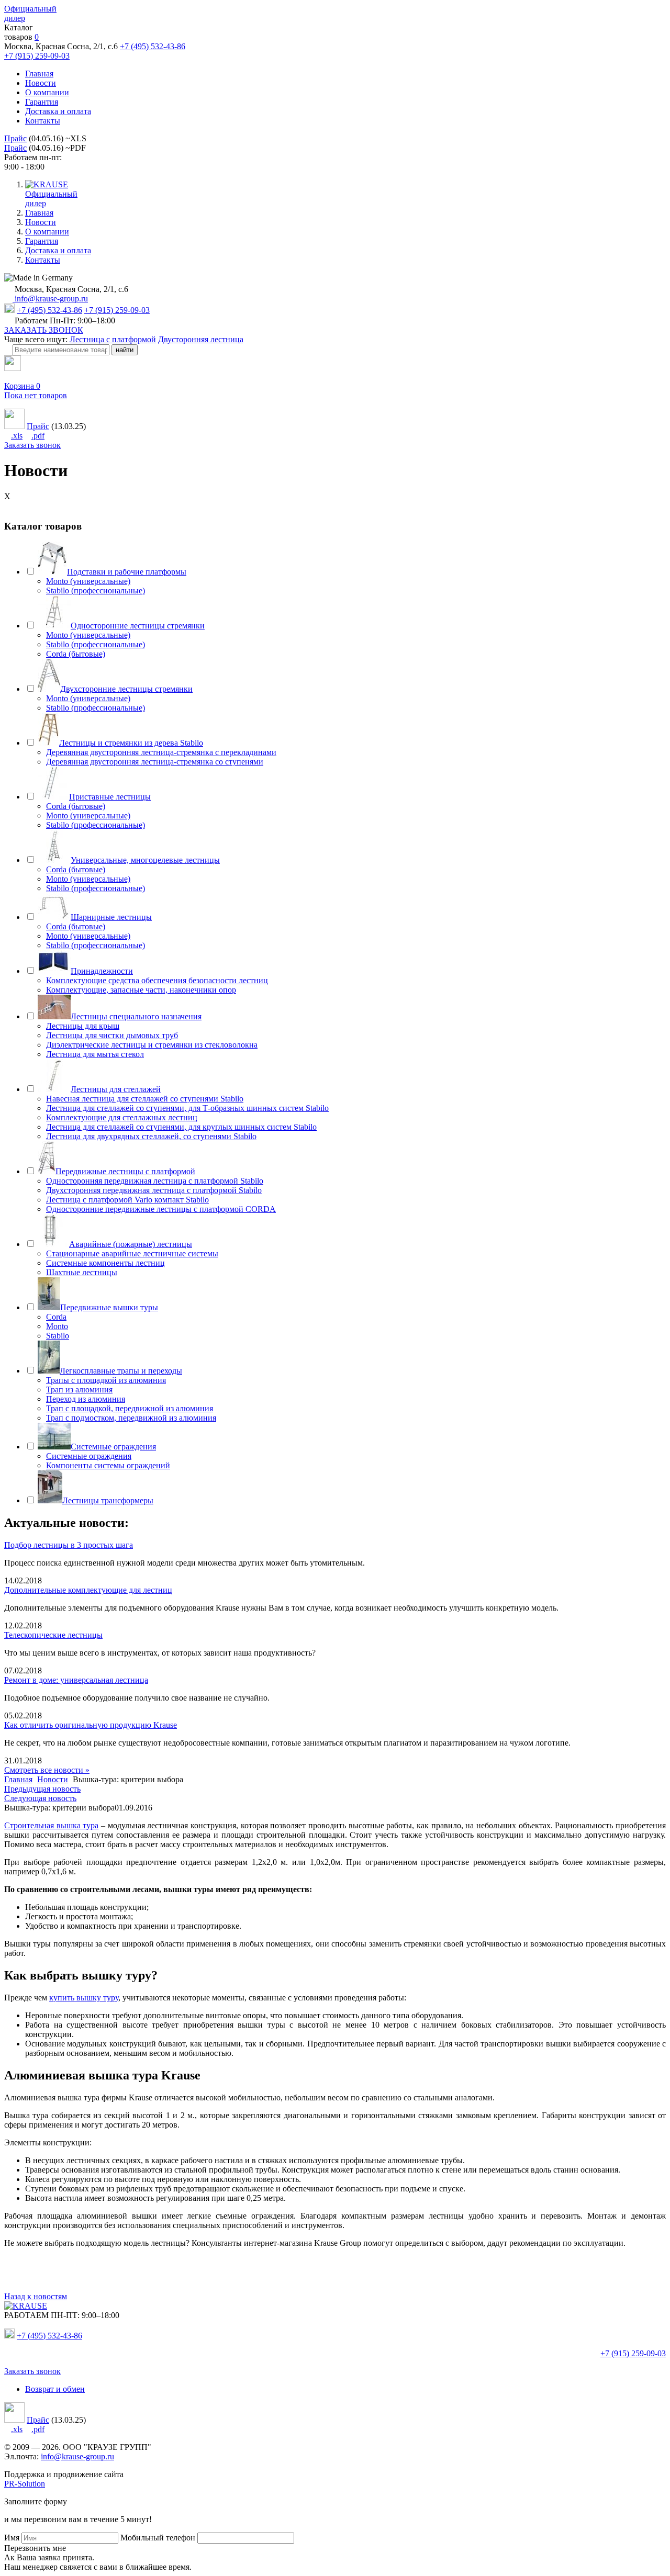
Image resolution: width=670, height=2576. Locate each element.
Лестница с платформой (113, 339)
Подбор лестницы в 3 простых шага (69, 1545)
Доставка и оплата (58, 111)
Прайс (15, 138)
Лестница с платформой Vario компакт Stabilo (127, 1200)
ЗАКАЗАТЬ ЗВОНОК (44, 330)
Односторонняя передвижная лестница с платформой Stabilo (155, 1181)
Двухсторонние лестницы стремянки (126, 689)
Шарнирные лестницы (111, 917)
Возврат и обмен (55, 2389)
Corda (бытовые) (76, 654)
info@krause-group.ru (50, 299)
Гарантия (42, 102)
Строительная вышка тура (51, 1825)
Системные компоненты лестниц (105, 1263)
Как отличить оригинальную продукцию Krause (91, 1725)
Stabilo (58, 1336)
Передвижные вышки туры (109, 1307)
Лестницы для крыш (83, 1026)
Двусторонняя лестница (201, 339)
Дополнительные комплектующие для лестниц (88, 1590)
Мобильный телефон (158, 2538)
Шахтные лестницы (82, 1272)
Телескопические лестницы (53, 1635)
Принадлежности (102, 971)
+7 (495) (49, 2336)
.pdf (38, 436)
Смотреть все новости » (47, 1770)
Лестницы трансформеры (108, 1500)
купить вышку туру (84, 1998)
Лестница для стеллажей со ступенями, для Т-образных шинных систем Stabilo (187, 1108)
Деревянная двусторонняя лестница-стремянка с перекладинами (161, 752)
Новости (41, 83)
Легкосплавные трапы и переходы (121, 1371)
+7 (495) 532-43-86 (153, 46)
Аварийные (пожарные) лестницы (131, 1244)
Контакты (43, 121)
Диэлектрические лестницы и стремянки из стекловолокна (152, 1045)
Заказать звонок (32, 445)
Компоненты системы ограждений (108, 1465)
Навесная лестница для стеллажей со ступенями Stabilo (145, 1099)
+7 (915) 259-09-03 (37, 56)
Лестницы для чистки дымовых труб (112, 1035)
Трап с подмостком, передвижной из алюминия (131, 1418)
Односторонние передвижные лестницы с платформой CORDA (161, 1209)
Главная (39, 74)
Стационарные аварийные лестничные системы (132, 1253)
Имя (12, 2538)
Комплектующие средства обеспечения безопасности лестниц (157, 980)
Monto (57, 1326)
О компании (47, 92)
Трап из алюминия (79, 1390)
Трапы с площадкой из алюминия (106, 1380)
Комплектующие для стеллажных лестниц (122, 1117)
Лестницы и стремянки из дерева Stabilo (131, 743)
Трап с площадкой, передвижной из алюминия (130, 1408)
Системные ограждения (113, 1447)
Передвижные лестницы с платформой (125, 1171)
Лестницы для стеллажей (116, 1089)
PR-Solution (25, 2484)
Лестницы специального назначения (136, 1016)
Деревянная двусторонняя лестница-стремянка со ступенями (155, 762)
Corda (56, 1317)
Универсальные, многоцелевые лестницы (145, 860)
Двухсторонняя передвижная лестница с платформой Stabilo (154, 1190)
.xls (17, 436)
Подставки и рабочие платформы (127, 572)
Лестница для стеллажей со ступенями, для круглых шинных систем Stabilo (181, 1127)
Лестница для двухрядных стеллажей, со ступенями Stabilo (151, 1136)
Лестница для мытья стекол (95, 1054)
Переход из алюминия (86, 1399)
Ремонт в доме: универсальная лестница (76, 1680)
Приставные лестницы (110, 797)
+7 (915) (633, 2353)
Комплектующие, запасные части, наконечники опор (141, 990)
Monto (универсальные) (88, 581)
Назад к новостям (36, 2296)
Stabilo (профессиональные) (96, 590)
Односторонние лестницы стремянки (138, 626)
